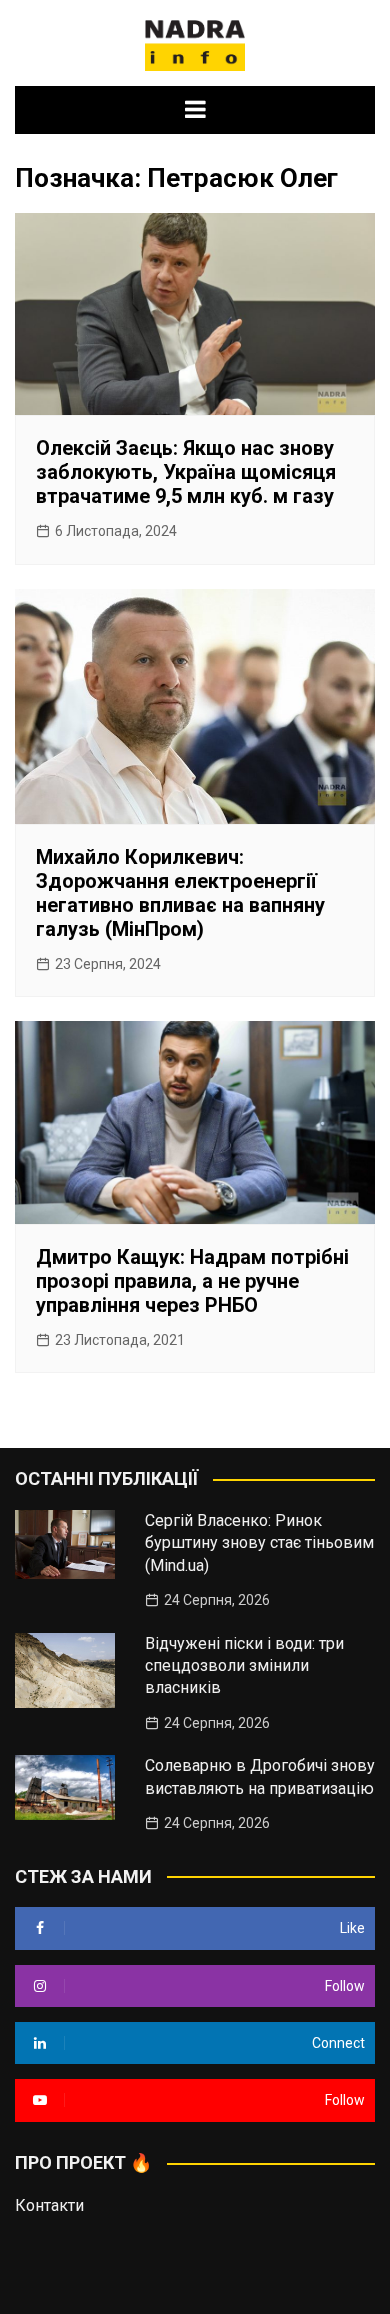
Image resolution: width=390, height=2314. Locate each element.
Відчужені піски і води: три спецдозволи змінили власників (244, 1666)
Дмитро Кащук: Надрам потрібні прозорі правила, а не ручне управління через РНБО (192, 1281)
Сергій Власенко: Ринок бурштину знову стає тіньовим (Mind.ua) (259, 1543)
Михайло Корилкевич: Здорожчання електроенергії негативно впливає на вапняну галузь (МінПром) (180, 893)
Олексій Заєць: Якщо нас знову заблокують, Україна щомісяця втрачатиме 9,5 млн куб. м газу (186, 472)
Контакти (49, 2205)
